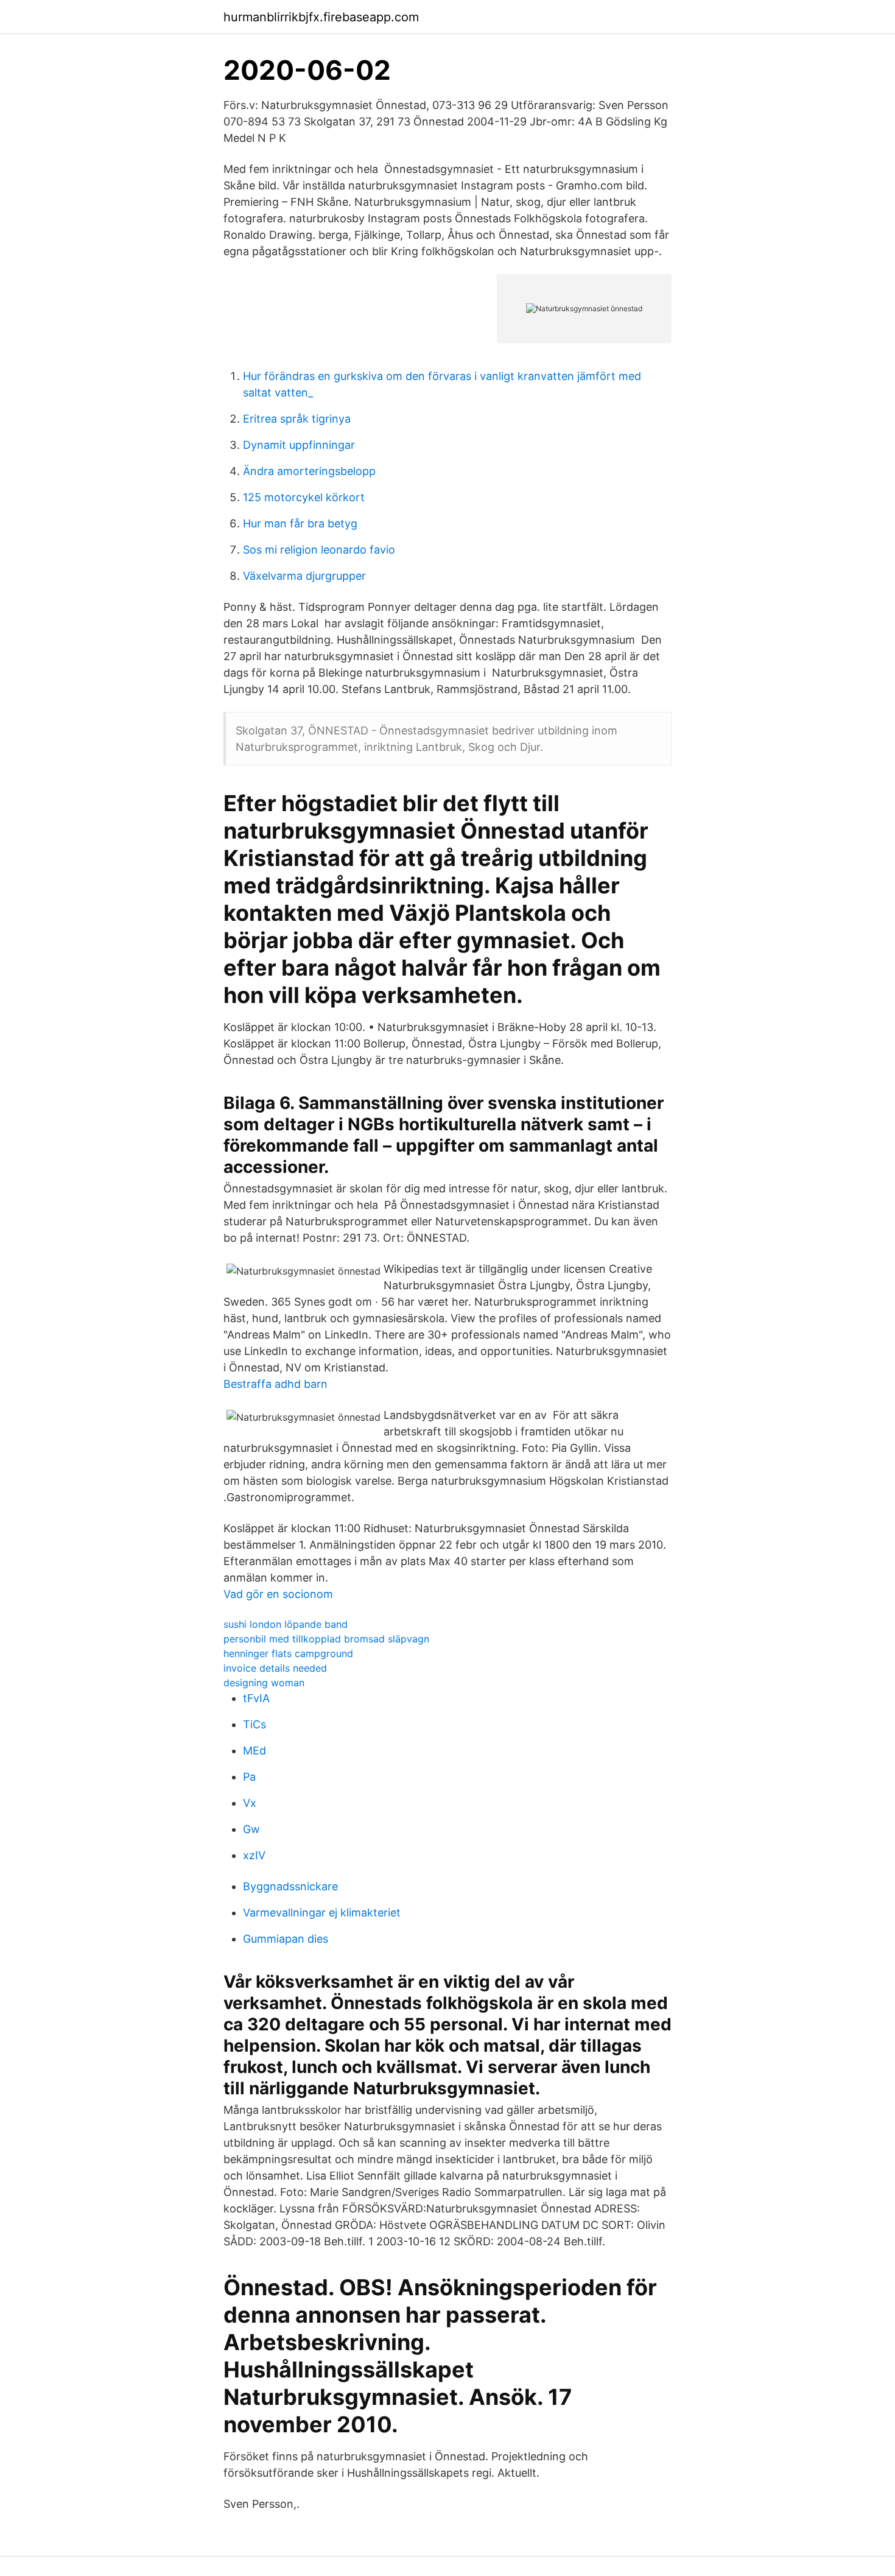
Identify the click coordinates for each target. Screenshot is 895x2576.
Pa (249, 1777)
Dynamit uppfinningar (299, 445)
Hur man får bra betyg (300, 523)
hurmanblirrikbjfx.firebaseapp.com (321, 17)
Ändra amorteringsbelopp (309, 471)
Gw (251, 1829)
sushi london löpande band (286, 1624)
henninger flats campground (288, 1653)
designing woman (264, 1683)
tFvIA (256, 1698)
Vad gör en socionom (278, 1594)
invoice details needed (275, 1668)
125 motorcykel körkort (304, 497)
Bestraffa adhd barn (276, 1384)
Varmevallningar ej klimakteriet (322, 1913)
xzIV (254, 1855)
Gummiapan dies (286, 1939)
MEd (254, 1751)
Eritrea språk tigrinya (297, 419)
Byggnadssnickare (290, 1886)
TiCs (254, 1724)
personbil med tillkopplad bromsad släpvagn (326, 1639)
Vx (250, 1803)
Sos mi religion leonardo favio (319, 550)
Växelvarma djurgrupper (304, 576)
